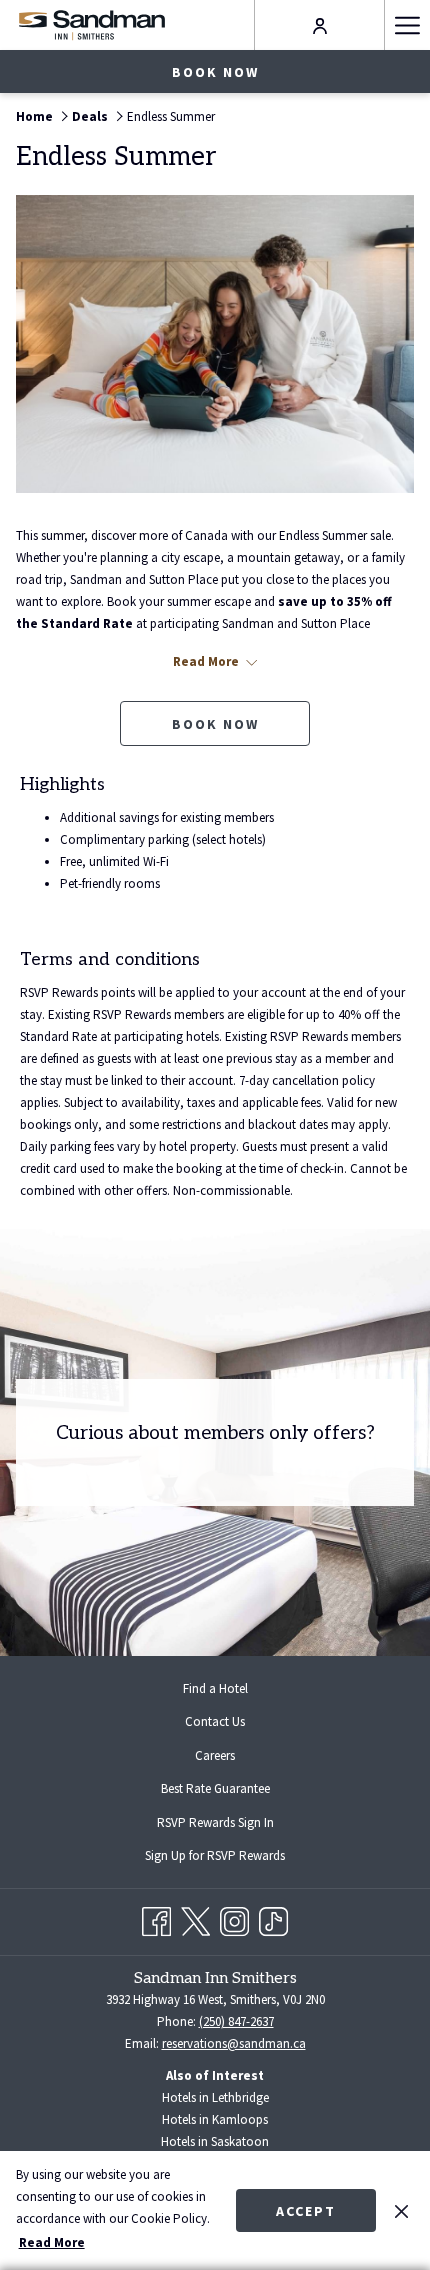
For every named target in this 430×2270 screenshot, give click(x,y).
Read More (52, 2242)
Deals (90, 116)
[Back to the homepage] (91, 24)
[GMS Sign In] (320, 24)
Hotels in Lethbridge (215, 2097)
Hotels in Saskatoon (215, 2141)
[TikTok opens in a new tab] (273, 1918)
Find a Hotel (215, 1688)
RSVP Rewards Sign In (231, 1825)
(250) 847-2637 (236, 2021)
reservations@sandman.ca (234, 2043)
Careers (215, 1755)
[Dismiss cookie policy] (401, 2210)
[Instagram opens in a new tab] (234, 1918)
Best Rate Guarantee (215, 1788)
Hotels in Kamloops (215, 2119)
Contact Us (215, 1721)
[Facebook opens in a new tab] (156, 1918)
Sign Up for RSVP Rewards (231, 1858)
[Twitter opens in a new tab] (195, 1918)
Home (34, 116)
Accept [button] (306, 2211)
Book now (215, 72)
